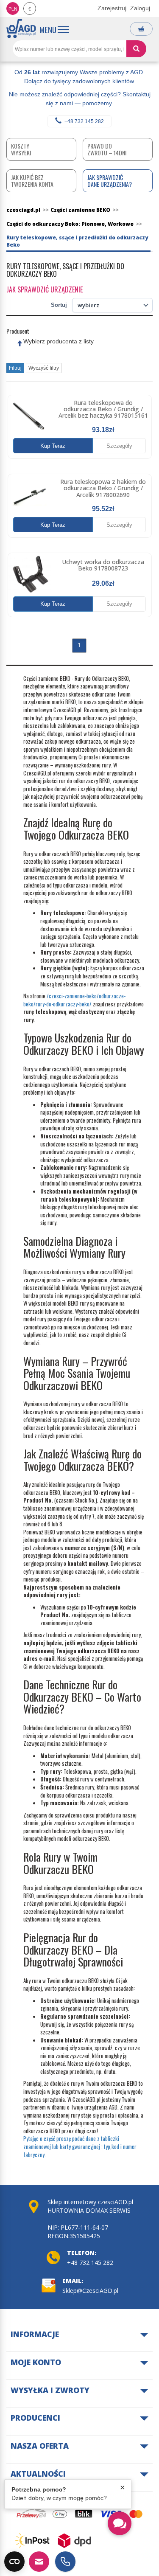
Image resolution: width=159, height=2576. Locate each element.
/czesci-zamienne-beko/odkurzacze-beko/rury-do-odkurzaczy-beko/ (74, 1000)
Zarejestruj (112, 8)
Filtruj (15, 368)
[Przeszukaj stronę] (136, 49)
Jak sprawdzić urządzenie (45, 289)
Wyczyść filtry (44, 368)
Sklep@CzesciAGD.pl (90, 2291)
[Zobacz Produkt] (29, 417)
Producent (18, 331)
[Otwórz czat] (120, 2523)
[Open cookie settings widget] (14, 2562)
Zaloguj (140, 8)
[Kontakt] (39, 2562)
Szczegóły (119, 446)
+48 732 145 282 (84, 121)
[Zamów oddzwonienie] (65, 2562)
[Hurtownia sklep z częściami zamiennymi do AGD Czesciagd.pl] (21, 29)
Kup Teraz (53, 446)
